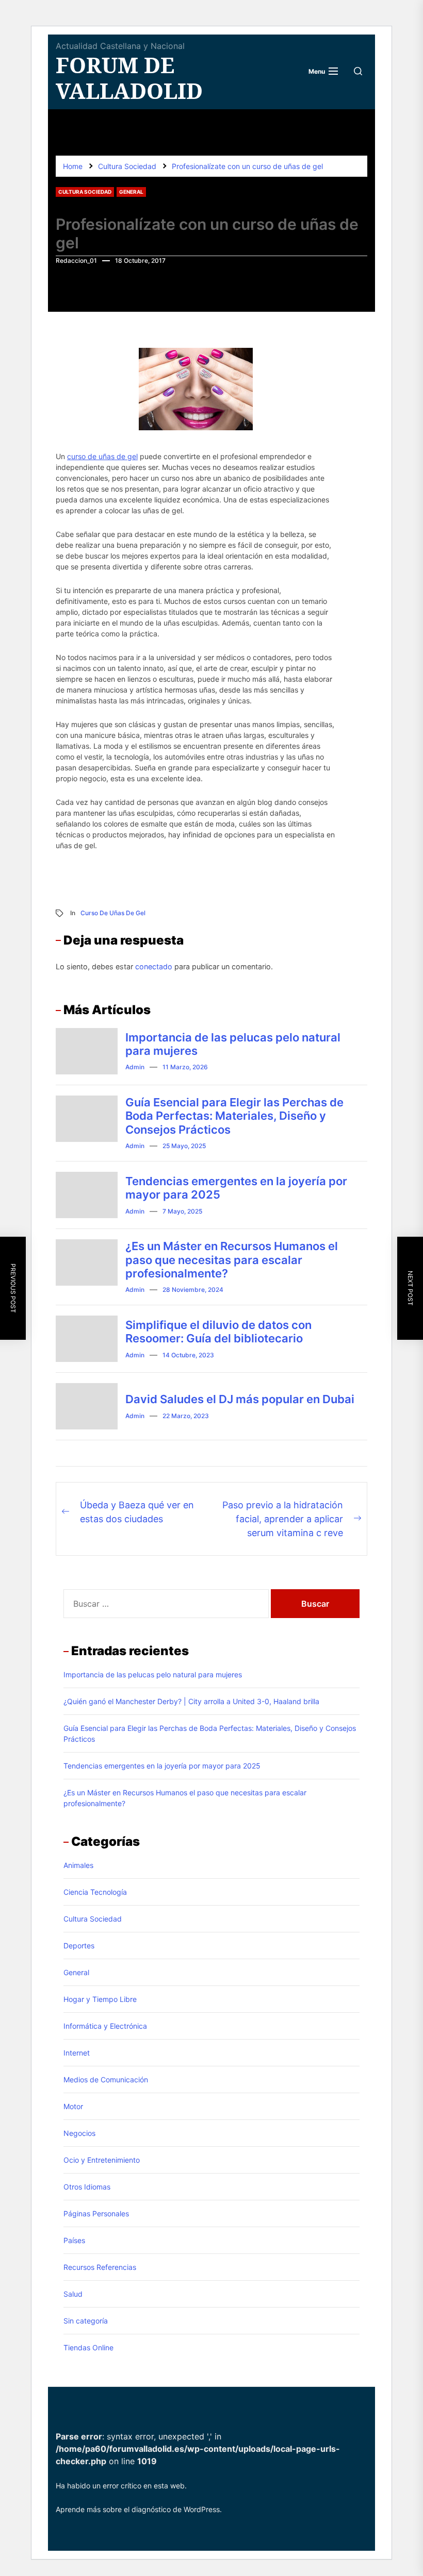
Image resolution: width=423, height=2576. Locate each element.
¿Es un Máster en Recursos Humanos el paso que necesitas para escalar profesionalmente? (232, 1260)
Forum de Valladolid (129, 78)
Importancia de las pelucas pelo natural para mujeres (153, 1674)
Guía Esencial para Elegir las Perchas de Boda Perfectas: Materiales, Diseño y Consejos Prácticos (234, 1116)
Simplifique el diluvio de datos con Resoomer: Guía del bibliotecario (218, 1332)
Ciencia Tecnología (95, 1892)
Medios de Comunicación (106, 2080)
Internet (77, 2053)
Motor (73, 2106)
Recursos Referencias (100, 2267)
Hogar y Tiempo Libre (100, 1999)
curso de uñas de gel (102, 456)
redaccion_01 (76, 260)
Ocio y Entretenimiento (102, 2160)
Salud (73, 2294)
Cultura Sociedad (85, 192)
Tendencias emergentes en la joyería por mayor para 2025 (162, 1766)
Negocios (79, 2133)
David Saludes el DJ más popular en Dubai (240, 1399)
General (131, 192)
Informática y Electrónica (105, 2026)
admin (135, 1067)
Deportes (79, 1946)
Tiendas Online (88, 2347)
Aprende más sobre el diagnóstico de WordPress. (139, 2509)
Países (74, 2240)
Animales (78, 1865)
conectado (154, 966)
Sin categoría (86, 2321)
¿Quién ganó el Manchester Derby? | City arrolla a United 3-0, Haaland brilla (191, 1701)
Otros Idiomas (87, 2187)
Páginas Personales (96, 2213)
